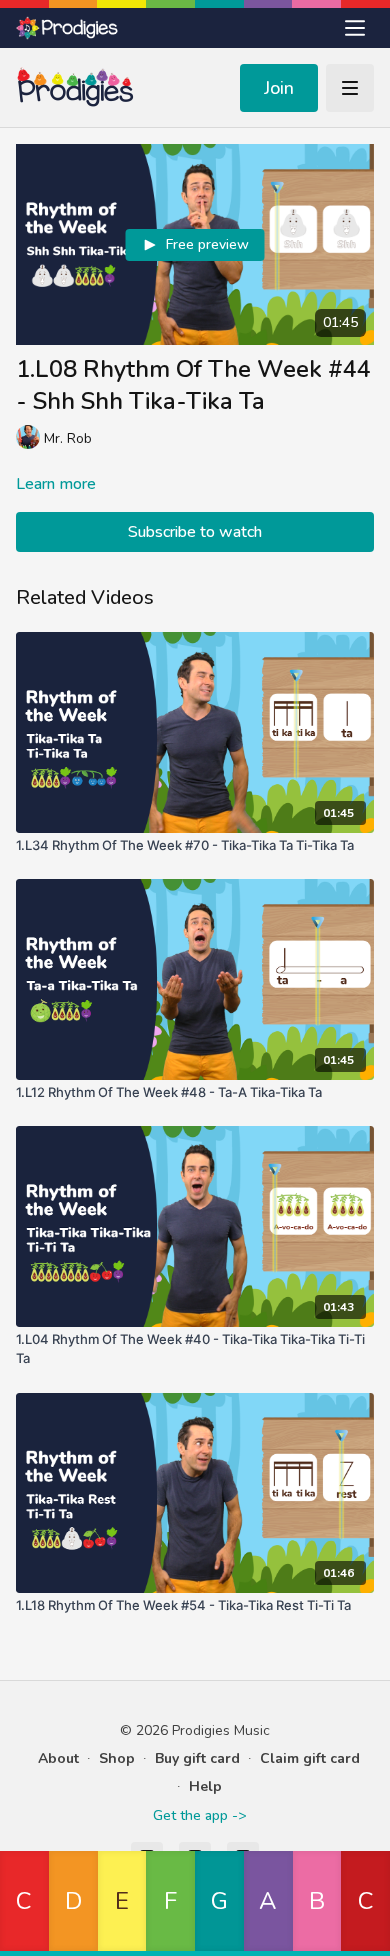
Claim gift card (310, 1758)
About (58, 1758)
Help (205, 1786)
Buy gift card (197, 1758)
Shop (117, 1758)
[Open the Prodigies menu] (355, 28)
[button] (24, 1903)
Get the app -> (199, 1815)
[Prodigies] (68, 28)
